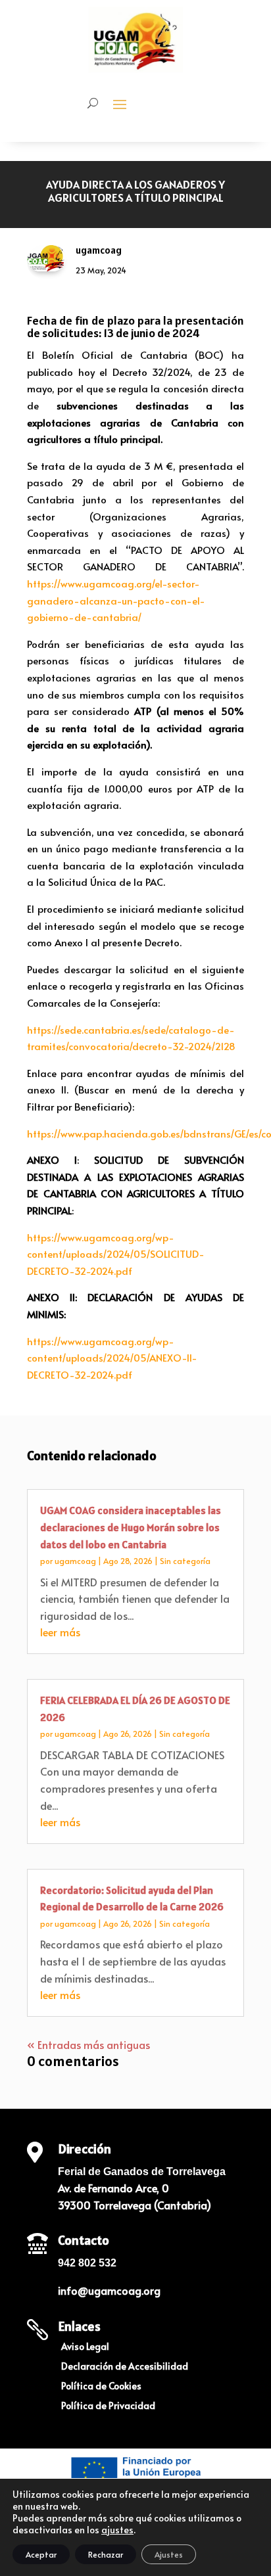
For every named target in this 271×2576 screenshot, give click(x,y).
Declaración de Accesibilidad (125, 2367)
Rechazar (106, 2554)
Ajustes (169, 2554)
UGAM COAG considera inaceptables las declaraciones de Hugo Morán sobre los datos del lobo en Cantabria (131, 1527)
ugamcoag (75, 1561)
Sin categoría (185, 1561)
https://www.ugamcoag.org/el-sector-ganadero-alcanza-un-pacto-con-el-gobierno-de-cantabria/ (116, 600)
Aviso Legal (85, 2347)
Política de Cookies (101, 2387)
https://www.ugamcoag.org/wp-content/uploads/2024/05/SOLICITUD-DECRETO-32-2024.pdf (116, 1254)
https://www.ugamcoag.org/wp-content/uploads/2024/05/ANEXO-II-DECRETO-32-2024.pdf (112, 1358)
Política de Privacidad (108, 2406)
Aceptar (41, 2554)
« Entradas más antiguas (88, 2044)
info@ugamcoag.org (109, 2290)
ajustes (117, 2530)
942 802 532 (87, 2263)
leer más (60, 1632)
